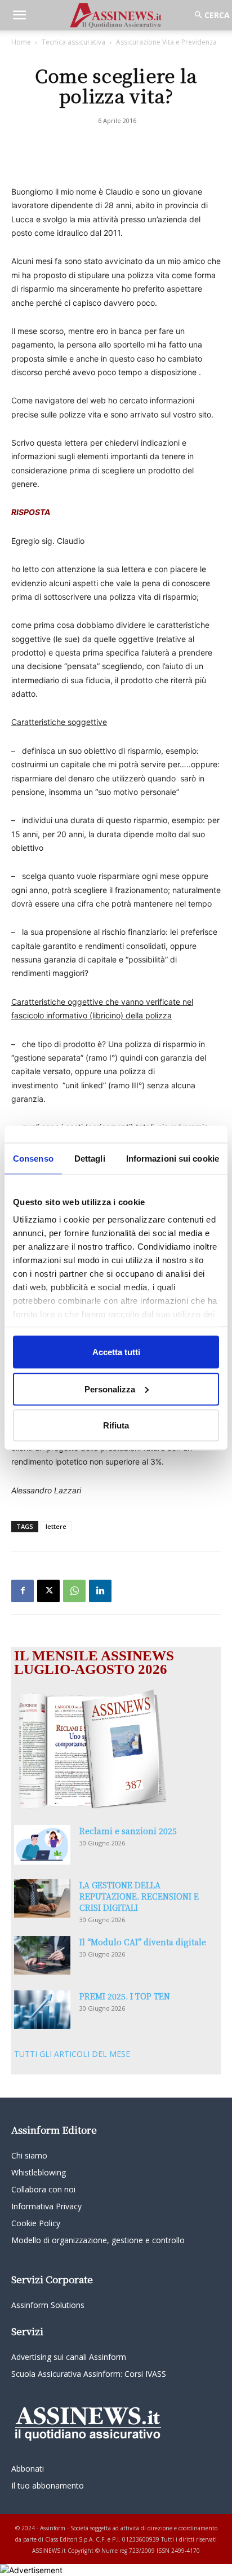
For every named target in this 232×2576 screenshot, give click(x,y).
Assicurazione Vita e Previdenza (166, 42)
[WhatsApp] (74, 1591)
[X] (48, 1591)
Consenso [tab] (33, 1159)
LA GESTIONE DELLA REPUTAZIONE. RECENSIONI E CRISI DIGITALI (139, 1896)
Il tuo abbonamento (48, 2485)
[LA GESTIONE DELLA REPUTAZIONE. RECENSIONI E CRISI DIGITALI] (42, 1899)
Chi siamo (29, 2155)
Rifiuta (116, 1425)
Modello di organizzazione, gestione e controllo (98, 2240)
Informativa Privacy (46, 2206)
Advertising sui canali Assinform (69, 2357)
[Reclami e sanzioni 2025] (42, 1845)
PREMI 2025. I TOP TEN (125, 1996)
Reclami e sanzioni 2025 (128, 1831)
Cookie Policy (36, 2223)
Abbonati (28, 2469)
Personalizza (110, 1389)
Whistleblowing (39, 2172)
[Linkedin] (100, 1591)
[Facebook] (23, 1591)
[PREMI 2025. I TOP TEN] (42, 2010)
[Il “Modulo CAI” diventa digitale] (42, 1956)
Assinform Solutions (48, 2305)
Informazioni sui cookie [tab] (173, 1159)
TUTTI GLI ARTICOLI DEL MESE (72, 2054)
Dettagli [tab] (90, 1159)
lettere (56, 1526)
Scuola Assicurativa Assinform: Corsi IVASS (89, 2374)
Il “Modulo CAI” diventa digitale (143, 1942)
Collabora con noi (43, 2189)
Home (21, 42)
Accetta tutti (116, 1352)
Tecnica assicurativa (73, 42)
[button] (19, 15)
